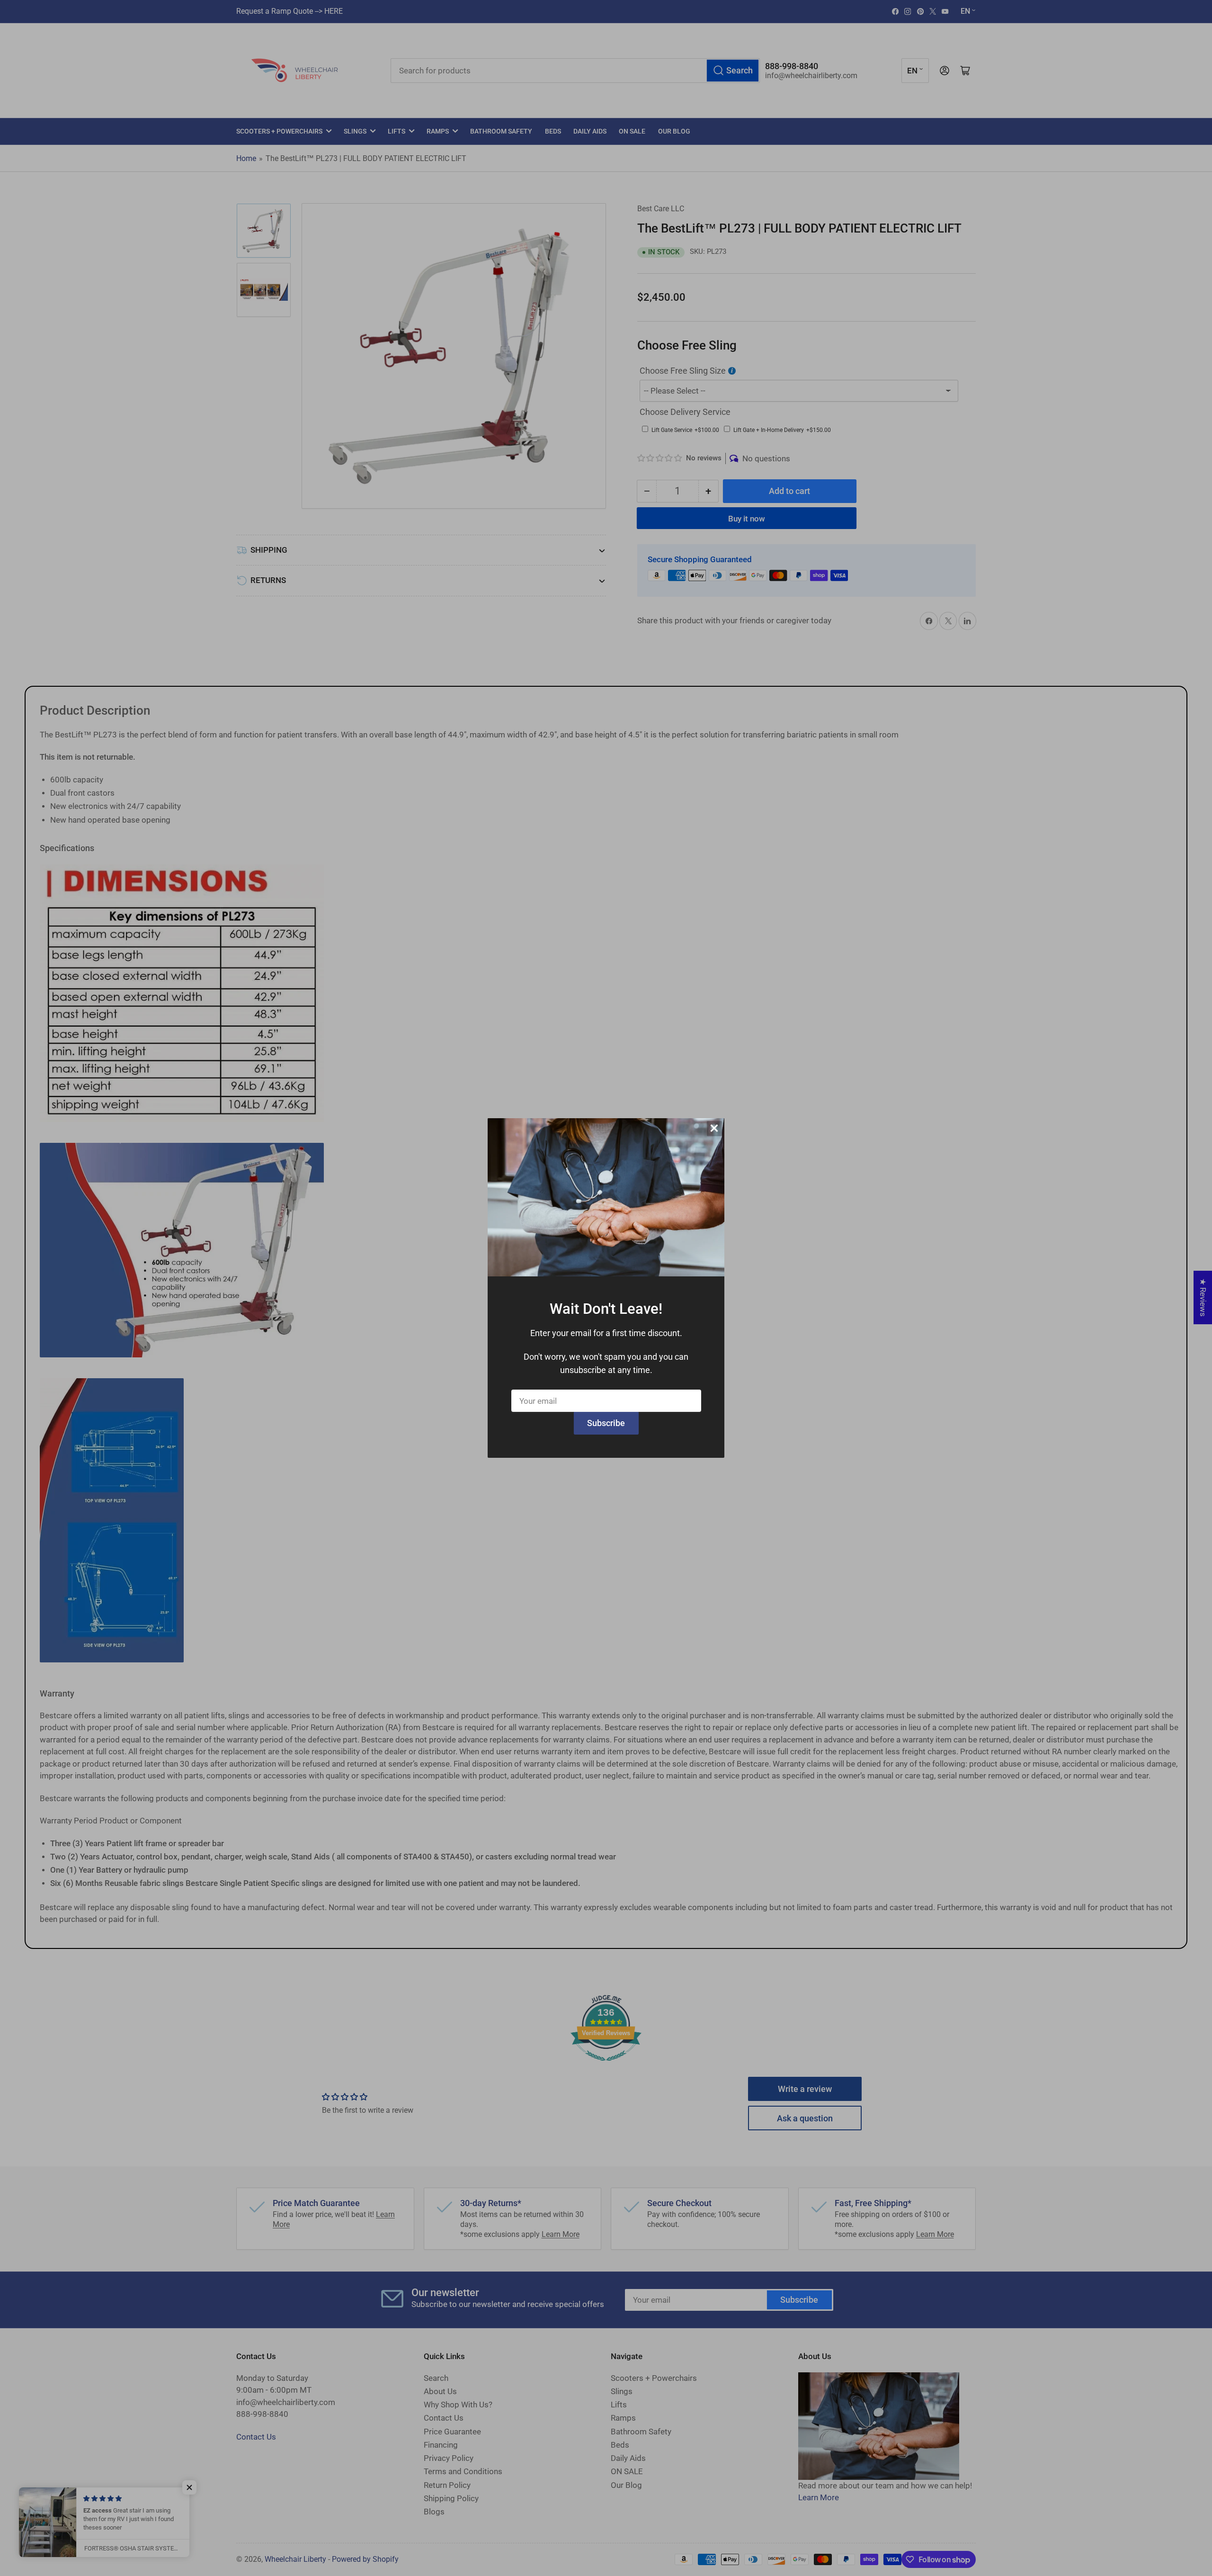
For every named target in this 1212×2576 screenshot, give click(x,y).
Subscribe (606, 1423)
